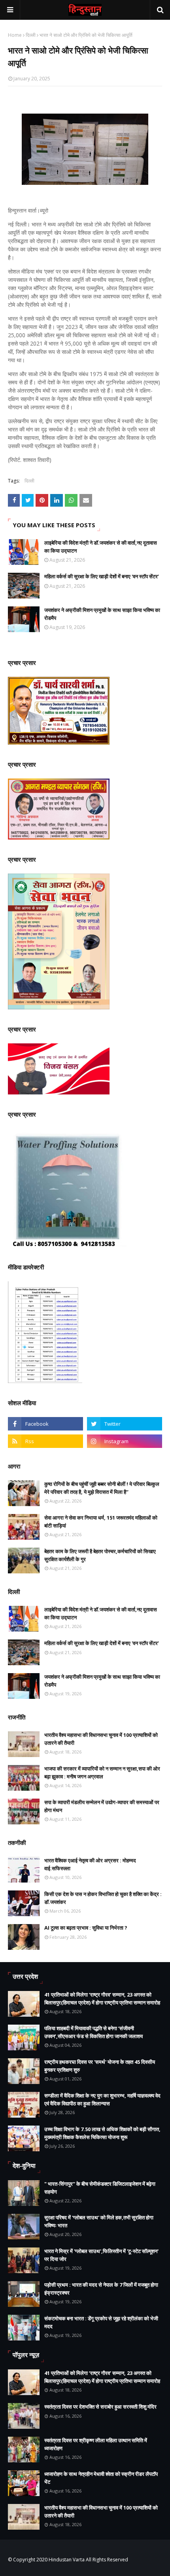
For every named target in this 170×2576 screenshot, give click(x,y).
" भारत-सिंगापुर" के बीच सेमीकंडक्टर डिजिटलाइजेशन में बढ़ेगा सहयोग (100, 2188)
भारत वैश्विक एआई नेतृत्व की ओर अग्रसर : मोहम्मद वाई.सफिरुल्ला (90, 1864)
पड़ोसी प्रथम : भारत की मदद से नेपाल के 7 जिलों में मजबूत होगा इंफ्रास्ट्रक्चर (101, 2289)
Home (15, 35)
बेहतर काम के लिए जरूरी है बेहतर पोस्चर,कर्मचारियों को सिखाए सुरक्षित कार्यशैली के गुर (100, 1555)
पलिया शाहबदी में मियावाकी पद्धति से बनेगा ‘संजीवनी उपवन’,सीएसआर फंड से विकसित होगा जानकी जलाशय (93, 2032)
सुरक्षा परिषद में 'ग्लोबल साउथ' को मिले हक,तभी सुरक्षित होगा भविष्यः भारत (99, 2221)
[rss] (45, 1441)
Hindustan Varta (67, 2560)
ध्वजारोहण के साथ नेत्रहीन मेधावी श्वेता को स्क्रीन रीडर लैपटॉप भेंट (101, 2478)
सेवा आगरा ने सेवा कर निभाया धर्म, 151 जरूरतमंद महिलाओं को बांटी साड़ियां (101, 1522)
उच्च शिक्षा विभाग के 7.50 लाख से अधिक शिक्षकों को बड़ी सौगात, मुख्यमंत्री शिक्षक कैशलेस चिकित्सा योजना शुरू (102, 2133)
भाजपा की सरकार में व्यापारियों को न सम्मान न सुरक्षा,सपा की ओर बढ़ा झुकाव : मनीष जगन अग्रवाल (102, 1772)
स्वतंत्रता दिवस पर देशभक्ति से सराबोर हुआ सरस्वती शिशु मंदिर (100, 2407)
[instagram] (125, 1441)
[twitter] (125, 1424)
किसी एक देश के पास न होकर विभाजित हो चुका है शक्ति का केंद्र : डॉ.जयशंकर (103, 1898)
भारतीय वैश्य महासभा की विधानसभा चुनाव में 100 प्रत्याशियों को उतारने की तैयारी (101, 1739)
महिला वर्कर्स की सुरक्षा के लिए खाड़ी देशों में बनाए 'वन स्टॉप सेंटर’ (102, 576)
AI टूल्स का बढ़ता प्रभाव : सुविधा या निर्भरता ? (86, 1928)
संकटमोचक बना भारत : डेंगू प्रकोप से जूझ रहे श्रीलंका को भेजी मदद (101, 2322)
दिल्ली (31, 35)
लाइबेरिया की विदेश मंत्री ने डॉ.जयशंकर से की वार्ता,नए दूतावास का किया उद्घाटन (101, 547)
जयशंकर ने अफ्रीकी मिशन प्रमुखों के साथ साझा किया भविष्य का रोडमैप (102, 614)
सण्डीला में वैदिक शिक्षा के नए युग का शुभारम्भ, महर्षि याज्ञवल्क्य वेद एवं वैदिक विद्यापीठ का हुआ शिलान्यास (102, 2099)
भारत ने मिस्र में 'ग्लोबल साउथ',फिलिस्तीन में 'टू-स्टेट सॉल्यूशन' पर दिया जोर (101, 2255)
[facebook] (45, 1424)
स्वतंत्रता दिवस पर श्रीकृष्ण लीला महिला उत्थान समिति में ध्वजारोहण (96, 2444)
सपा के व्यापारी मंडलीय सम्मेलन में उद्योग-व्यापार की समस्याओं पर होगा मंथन (102, 1806)
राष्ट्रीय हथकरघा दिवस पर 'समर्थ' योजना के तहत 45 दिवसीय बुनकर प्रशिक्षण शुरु (100, 2066)
